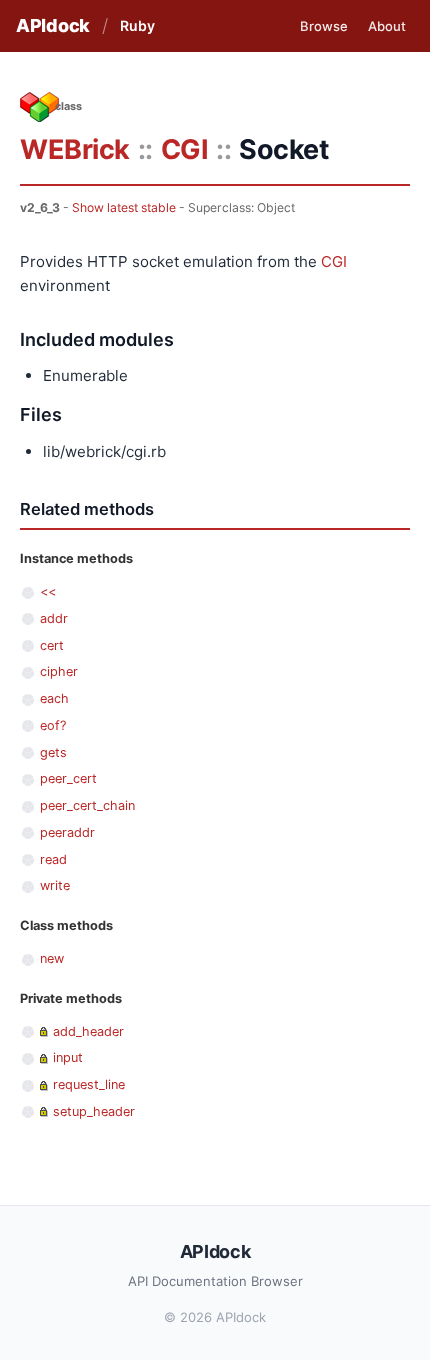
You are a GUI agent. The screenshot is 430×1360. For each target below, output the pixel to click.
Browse (324, 26)
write (55, 885)
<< (48, 591)
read (53, 859)
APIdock (53, 25)
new (52, 958)
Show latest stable (124, 207)
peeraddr (67, 832)
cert (52, 645)
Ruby (137, 25)
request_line (89, 1084)
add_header (88, 1031)
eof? (53, 725)
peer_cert (68, 778)
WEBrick (75, 149)
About (387, 26)
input (68, 1057)
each (54, 698)
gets (53, 752)
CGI (185, 149)
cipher (59, 671)
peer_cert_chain (87, 805)
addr (54, 618)
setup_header (94, 1111)
